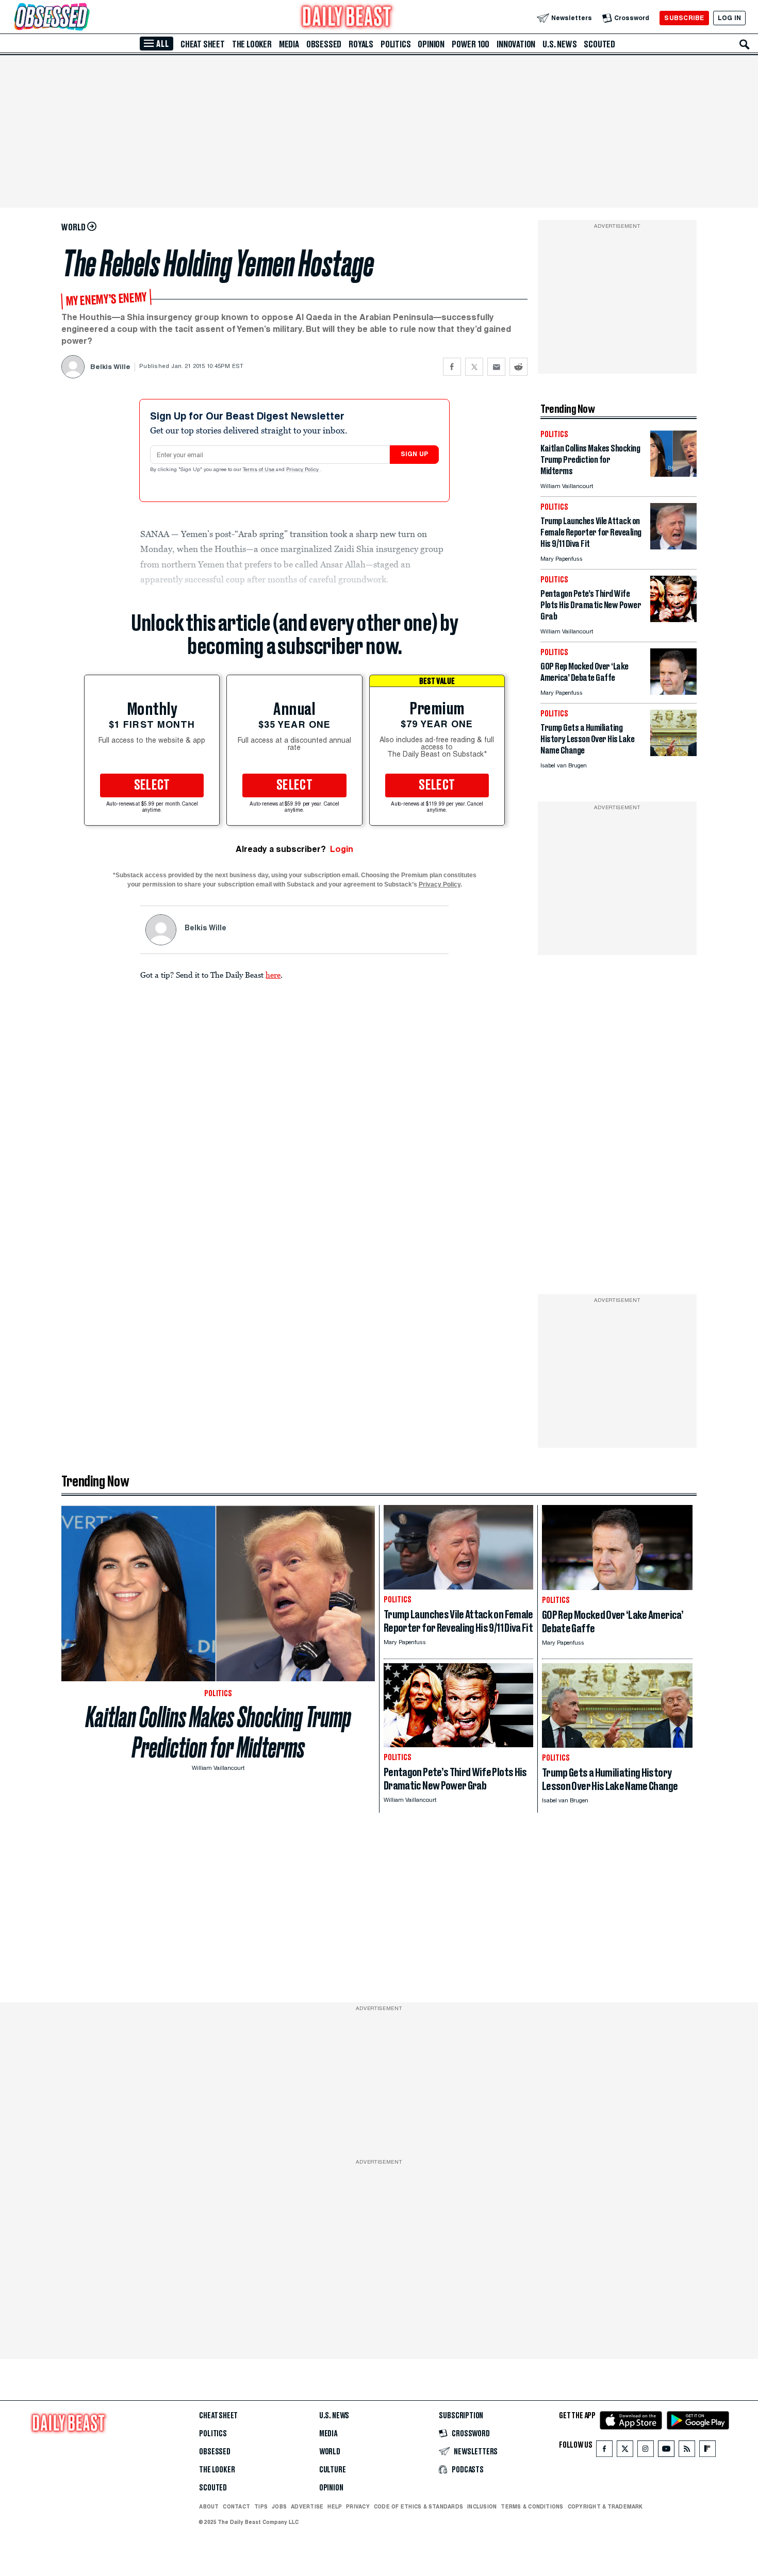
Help (335, 2506)
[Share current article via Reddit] (518, 367)
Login (342, 849)
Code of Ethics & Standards (418, 2506)
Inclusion (482, 2506)
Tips (261, 2506)
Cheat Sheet (203, 44)
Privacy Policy (303, 470)
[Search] (745, 44)
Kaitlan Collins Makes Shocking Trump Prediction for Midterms (218, 1732)
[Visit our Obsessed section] (85, 18)
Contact (236, 2506)
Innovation (516, 44)
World (330, 2452)
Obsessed (324, 44)
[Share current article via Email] (496, 367)
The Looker (252, 44)
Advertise (307, 2506)
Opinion (431, 44)
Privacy (358, 2506)
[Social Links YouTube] (666, 2451)
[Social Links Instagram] (646, 2451)
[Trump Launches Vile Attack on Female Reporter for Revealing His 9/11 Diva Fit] (673, 547)
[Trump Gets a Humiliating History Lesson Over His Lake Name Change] (673, 753)
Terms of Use (259, 470)
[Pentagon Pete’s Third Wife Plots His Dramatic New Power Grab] (673, 619)
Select (152, 785)
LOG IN (729, 18)
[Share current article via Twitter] (474, 367)
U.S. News (559, 44)
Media (289, 44)
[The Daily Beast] (347, 18)
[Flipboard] (707, 2451)
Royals (361, 44)
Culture (333, 2470)
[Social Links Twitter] (625, 2451)
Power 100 (471, 44)
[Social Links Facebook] (604, 2451)
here (273, 975)
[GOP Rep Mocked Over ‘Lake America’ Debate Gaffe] (673, 692)
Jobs (279, 2506)
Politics (396, 44)
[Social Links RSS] (687, 2451)
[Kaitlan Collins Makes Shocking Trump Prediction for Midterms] (673, 474)
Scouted (599, 44)
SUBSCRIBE (684, 18)
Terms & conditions (532, 2506)
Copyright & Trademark (605, 2506)
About (209, 2506)
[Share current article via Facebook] (452, 367)
